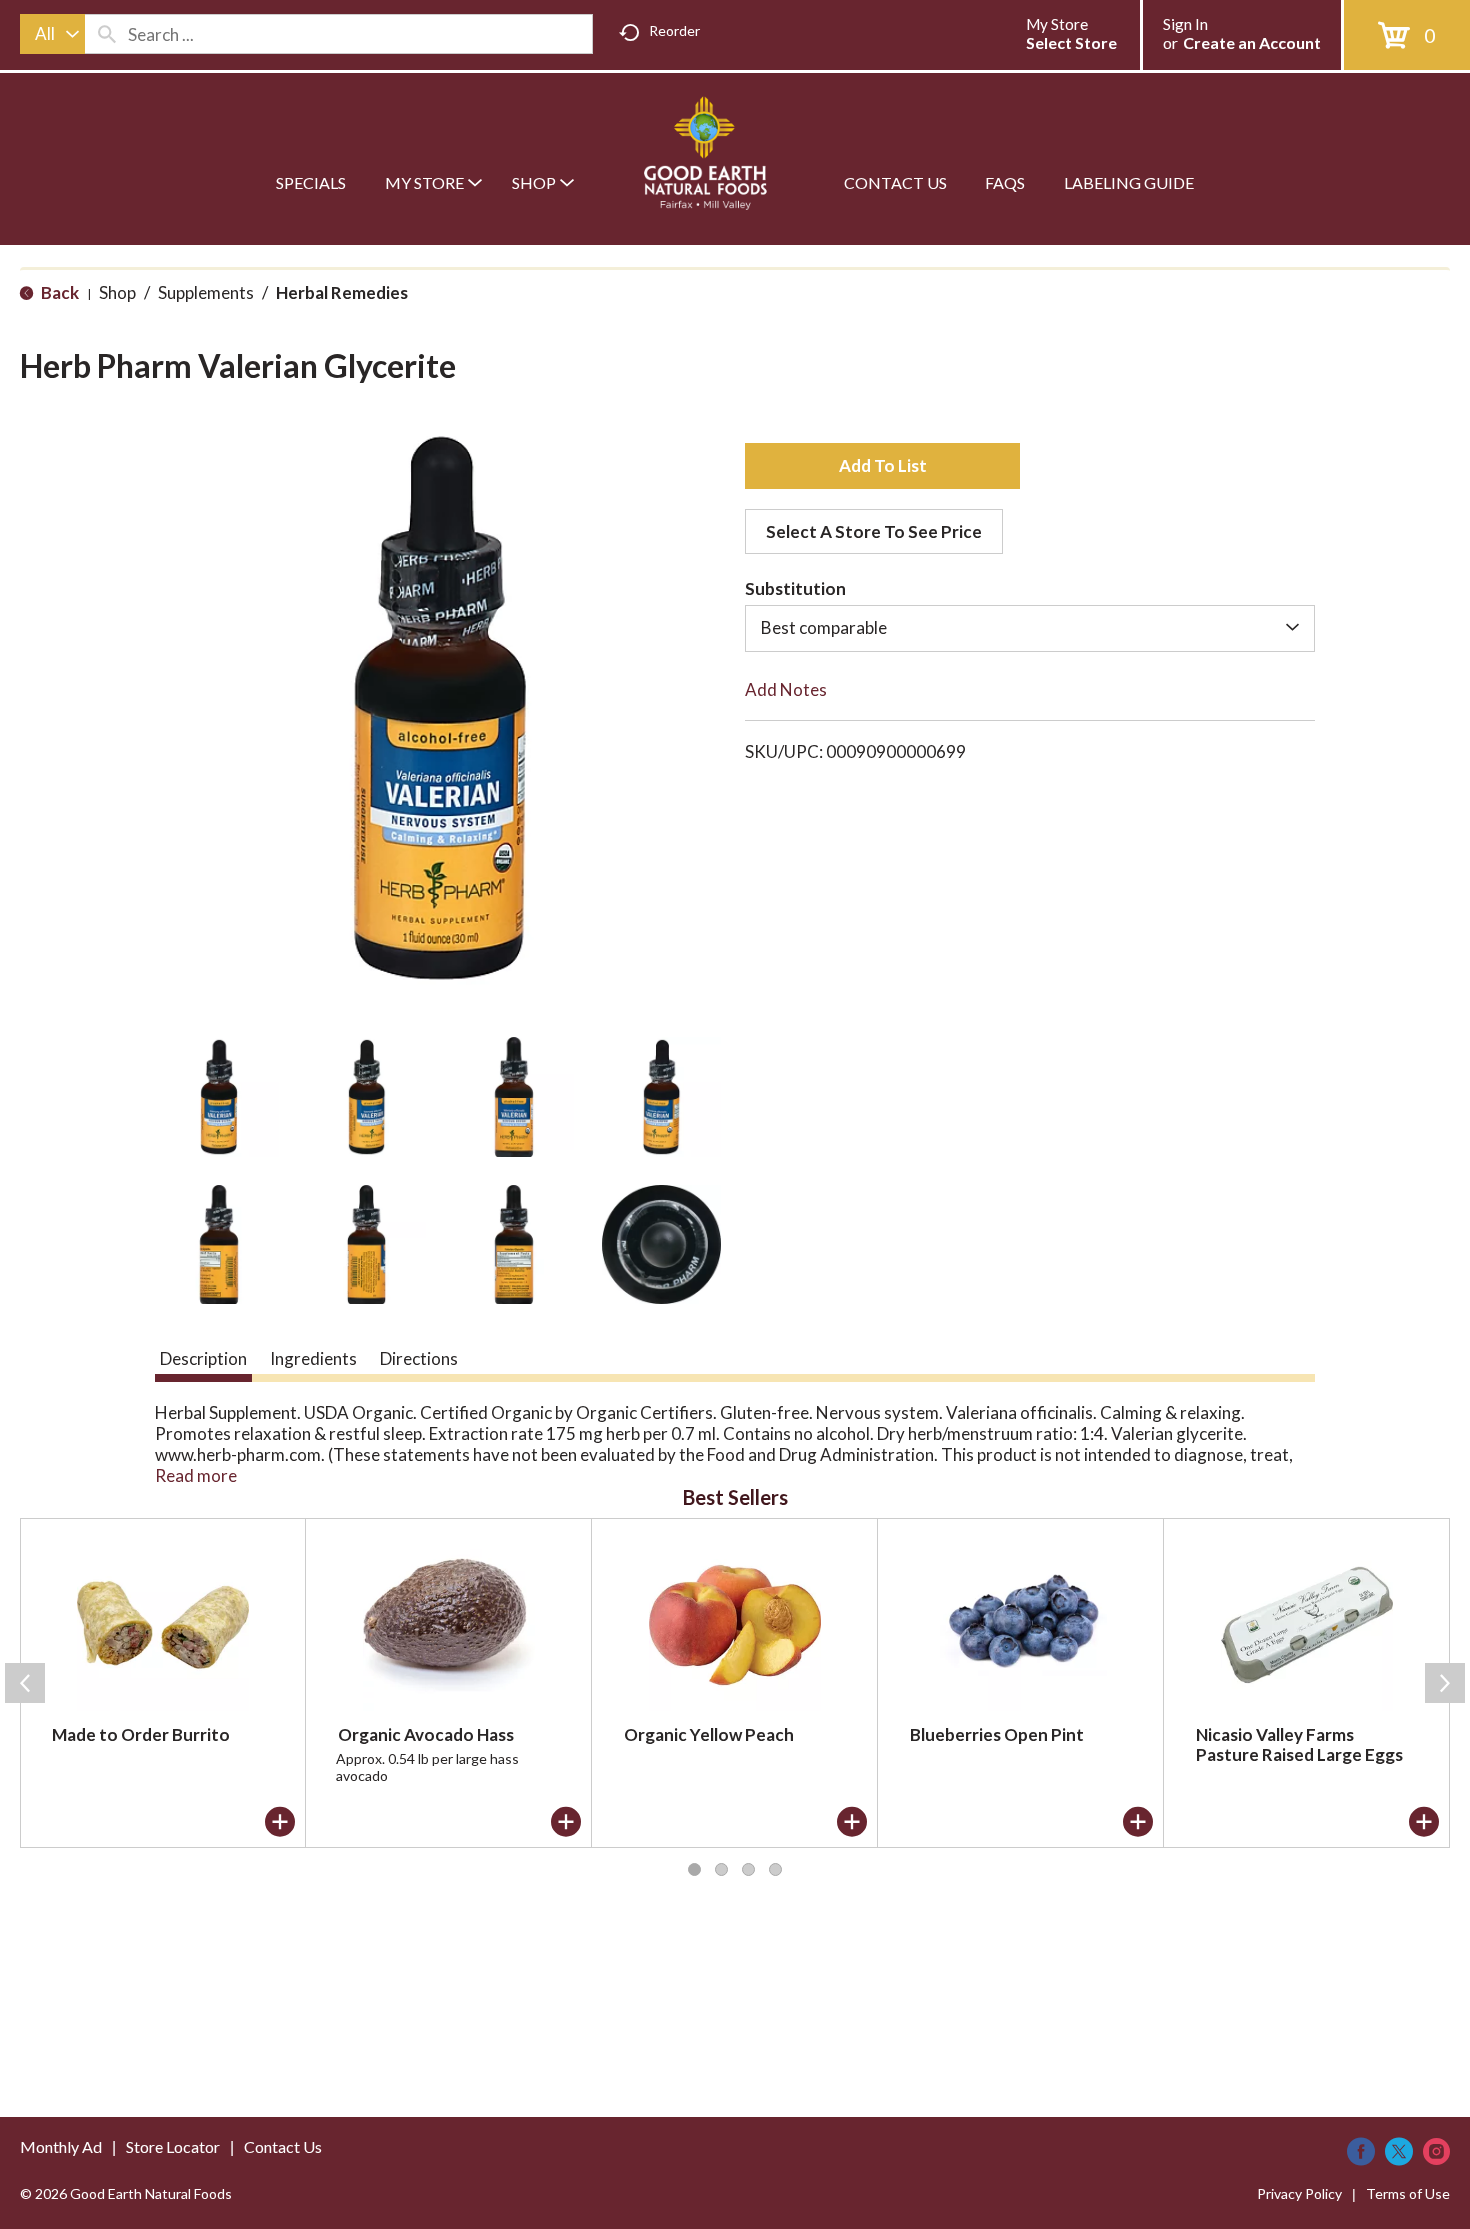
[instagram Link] (1436, 2151)
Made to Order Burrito (141, 1734)
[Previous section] (25, 1683)
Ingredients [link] (313, 1358)
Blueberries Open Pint (997, 1734)
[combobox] (52, 34)
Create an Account (1252, 42)
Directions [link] (419, 1358)
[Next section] (1445, 1683)
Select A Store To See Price (874, 531)
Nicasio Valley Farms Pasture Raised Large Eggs (1299, 1744)
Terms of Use (1408, 2193)
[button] (219, 1097)
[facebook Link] (1361, 2151)
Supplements (206, 292)
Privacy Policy (1299, 2193)
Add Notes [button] (786, 689)
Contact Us (283, 2146)
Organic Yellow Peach (709, 1734)
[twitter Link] (1399, 2151)
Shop (117, 292)
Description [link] (203, 1358)
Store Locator (173, 2146)
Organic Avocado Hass (426, 1734)
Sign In (1185, 24)
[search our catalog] (107, 34)
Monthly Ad (61, 2146)
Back (58, 292)
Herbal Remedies (342, 292)
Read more (196, 1475)
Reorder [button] (674, 30)
